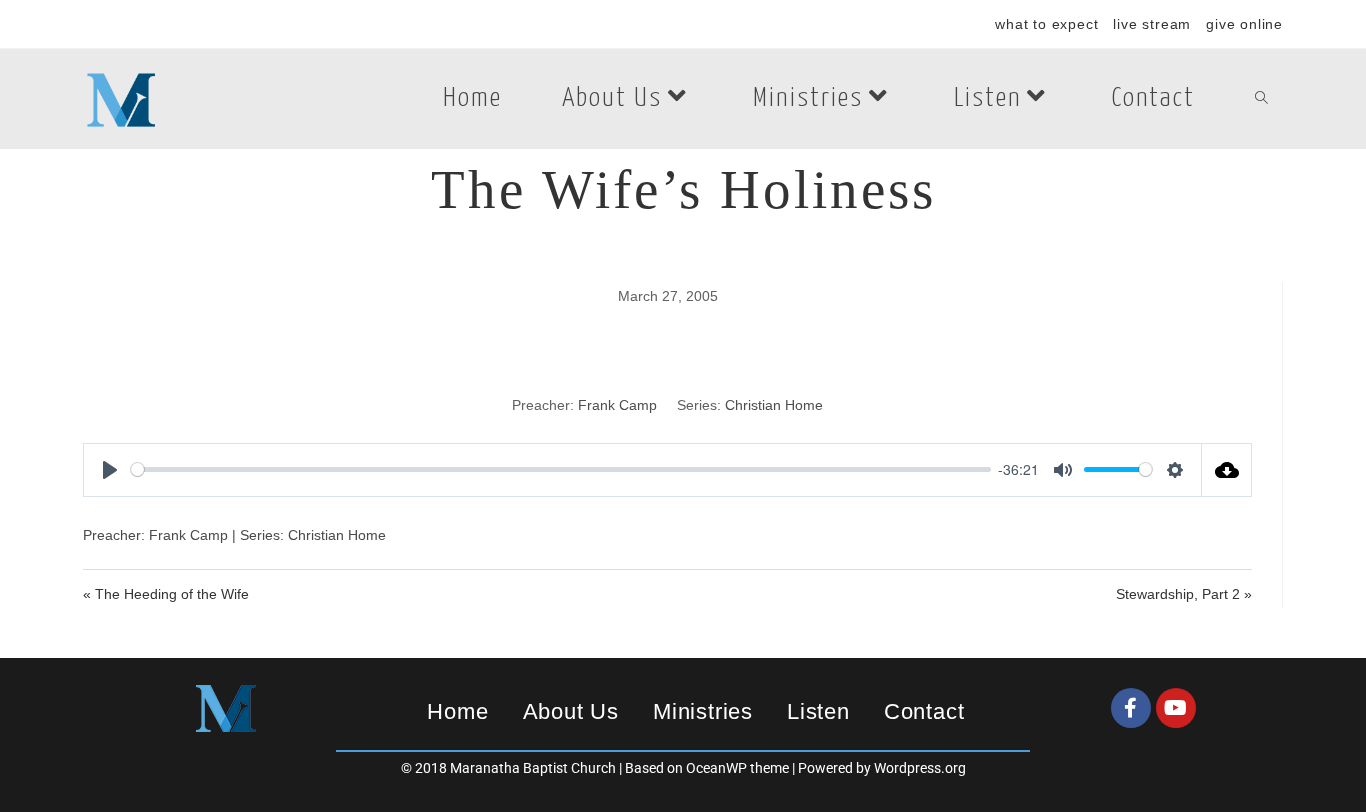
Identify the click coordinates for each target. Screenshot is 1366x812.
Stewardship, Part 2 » (1184, 594)
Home (457, 711)
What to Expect (1046, 24)
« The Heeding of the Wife (166, 594)
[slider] (561, 469)
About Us (571, 711)
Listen (818, 711)
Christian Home (774, 405)
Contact (924, 711)
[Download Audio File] (1227, 470)
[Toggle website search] (1261, 99)
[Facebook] (1131, 708)
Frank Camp (617, 405)
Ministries (703, 711)
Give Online (1244, 24)
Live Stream (1152, 24)
